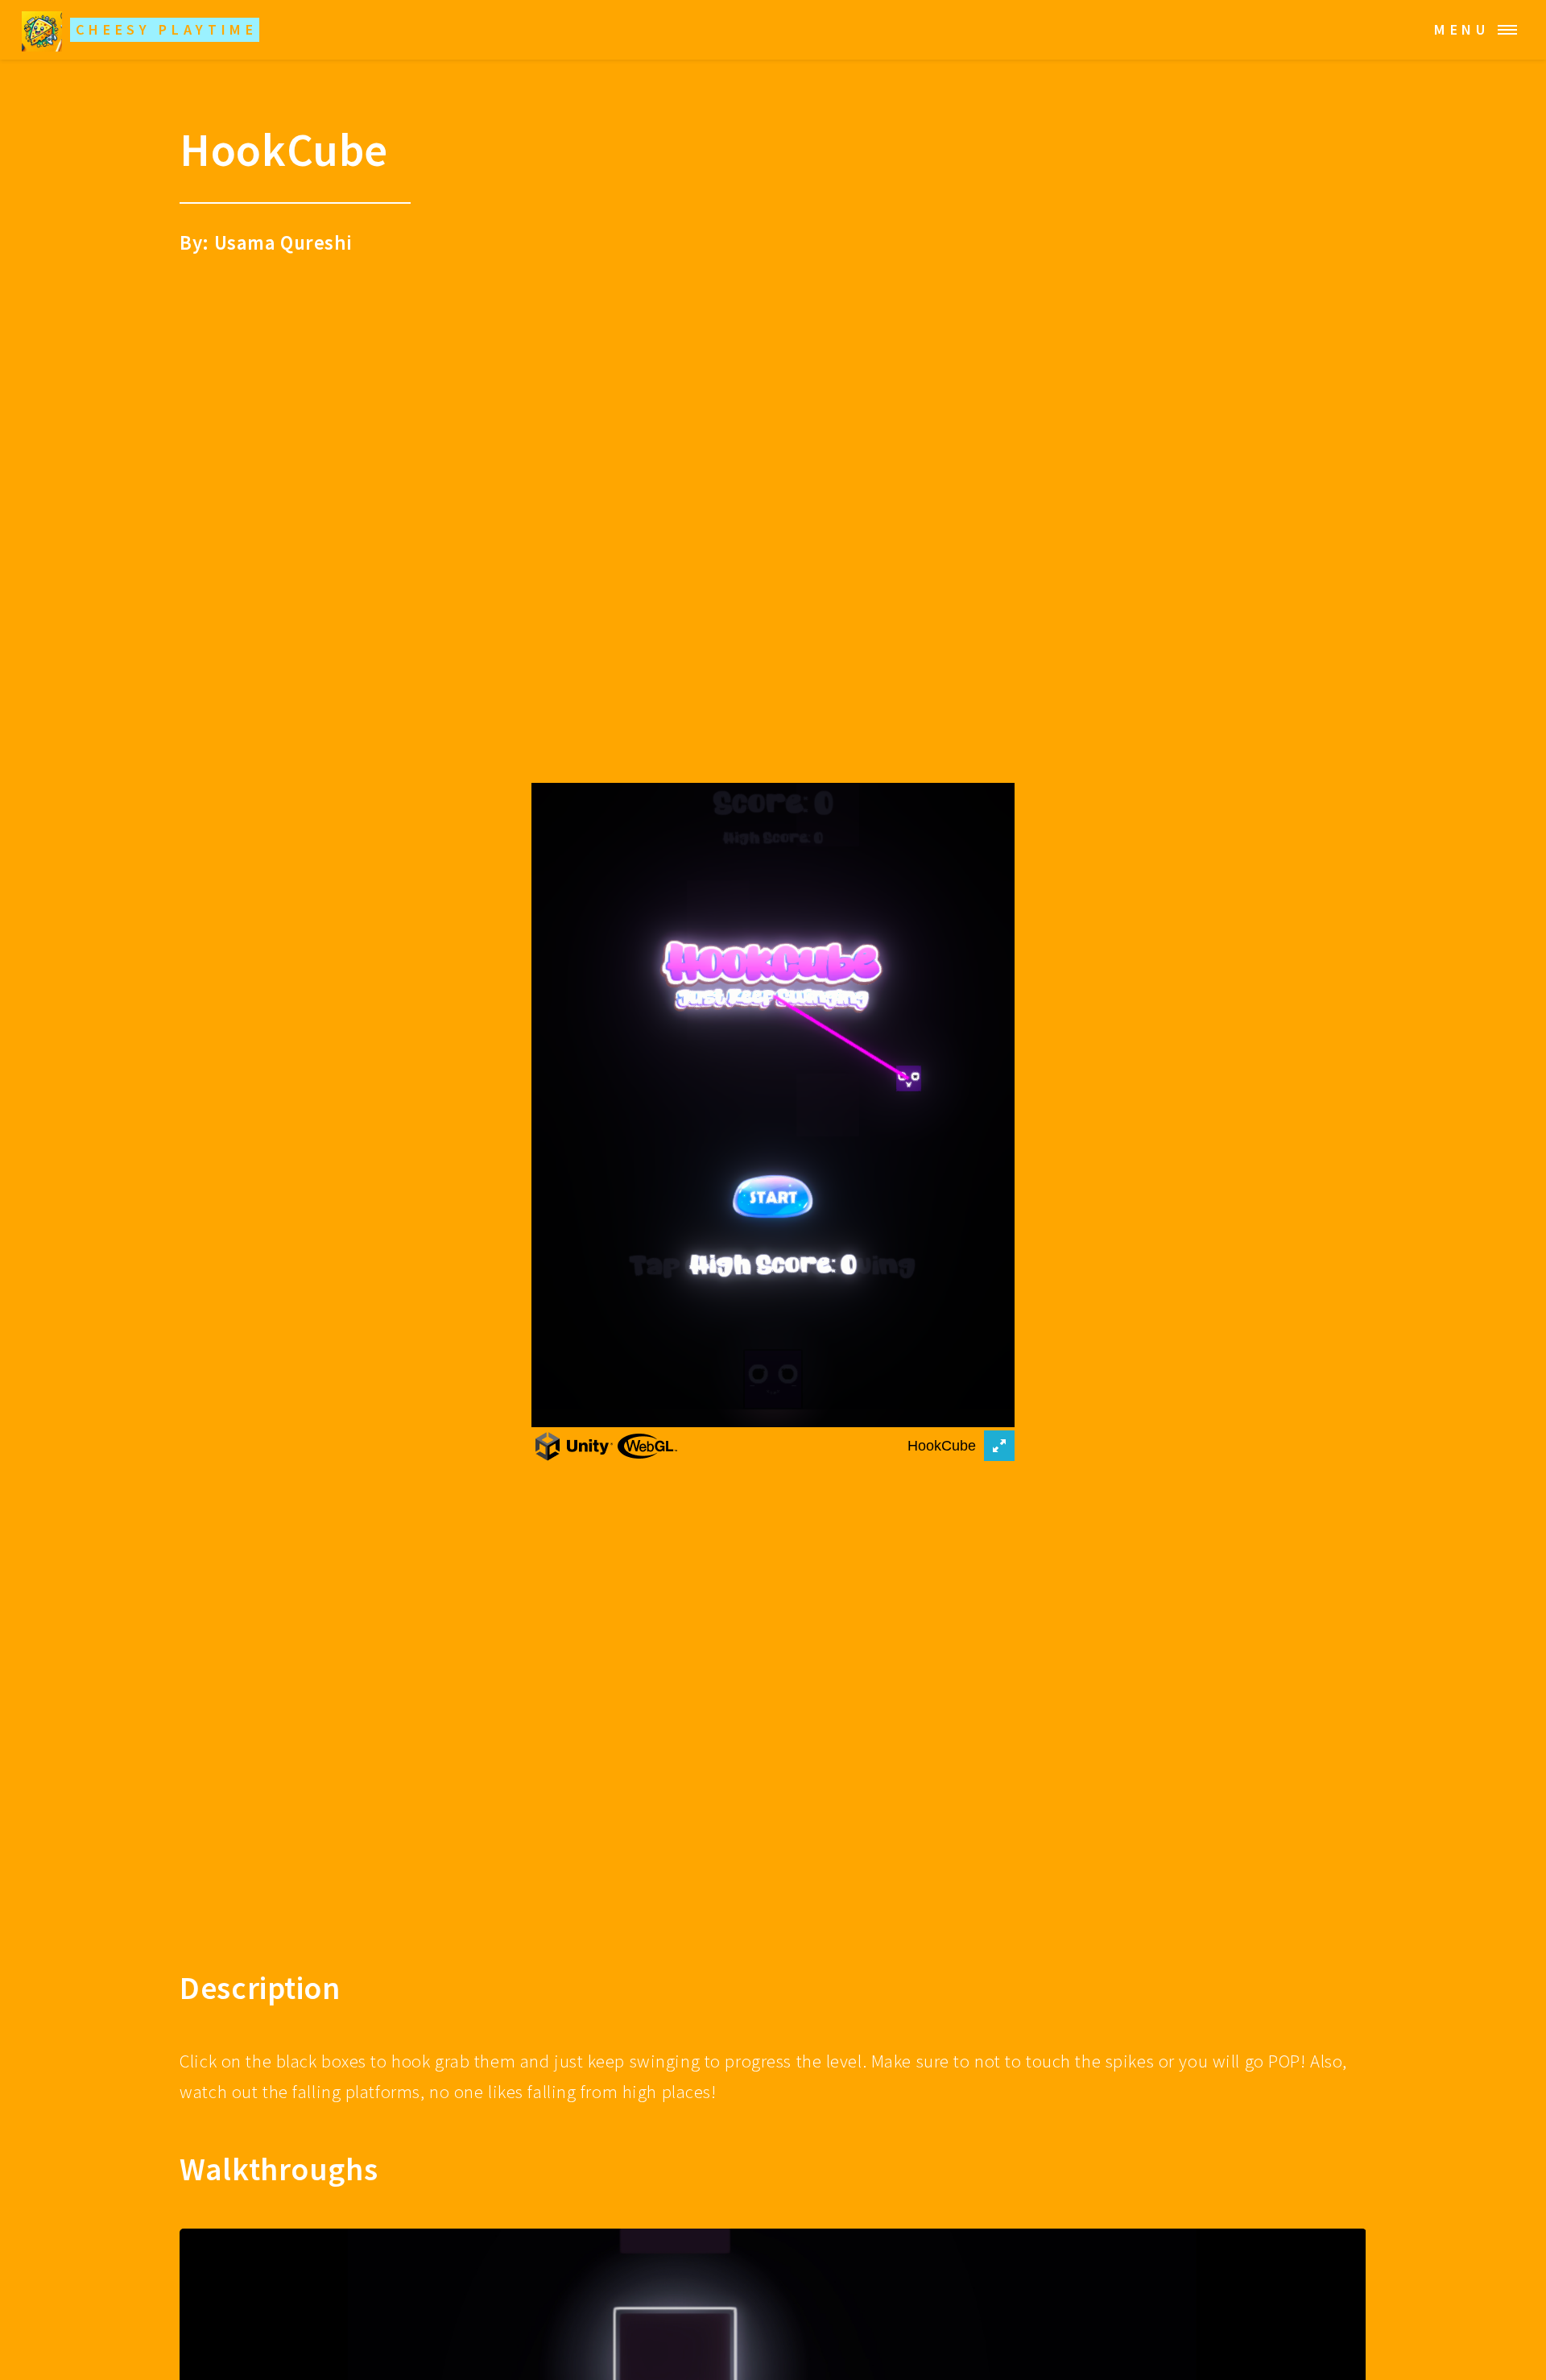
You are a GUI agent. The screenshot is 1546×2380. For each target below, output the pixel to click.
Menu (1462, 29)
